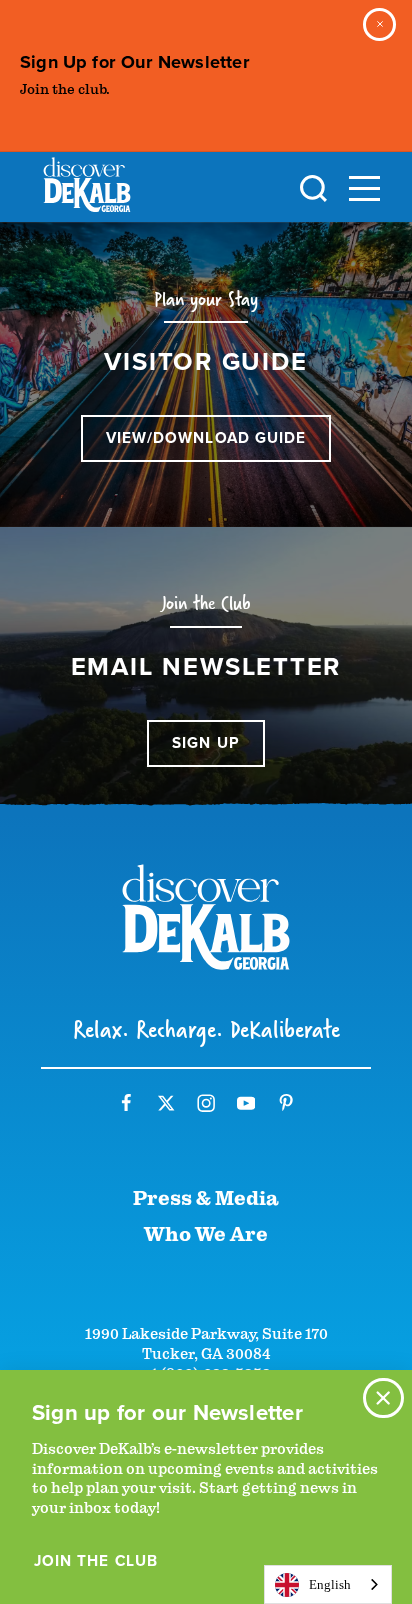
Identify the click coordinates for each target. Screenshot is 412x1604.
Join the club (96, 1561)
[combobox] (328, 1584)
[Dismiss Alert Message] (379, 24)
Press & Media (206, 1198)
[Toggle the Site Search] (313, 186)
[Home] (87, 188)
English (330, 1584)
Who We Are (206, 1234)
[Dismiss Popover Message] (383, 1398)
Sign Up (206, 743)
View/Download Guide (206, 438)
